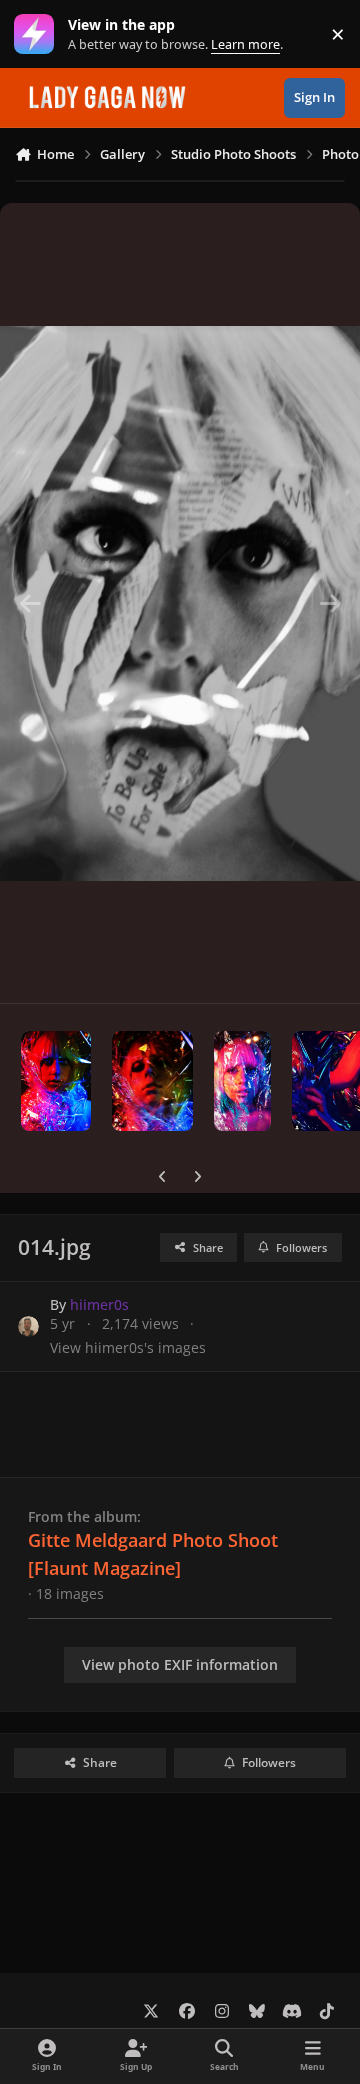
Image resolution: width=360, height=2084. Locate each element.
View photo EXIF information (180, 1664)
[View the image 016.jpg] (242, 1081)
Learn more (38, 34)
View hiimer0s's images (128, 1347)
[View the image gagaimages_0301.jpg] (56, 1081)
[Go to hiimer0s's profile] (28, 1326)
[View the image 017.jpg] (153, 1081)
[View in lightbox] (180, 603)
